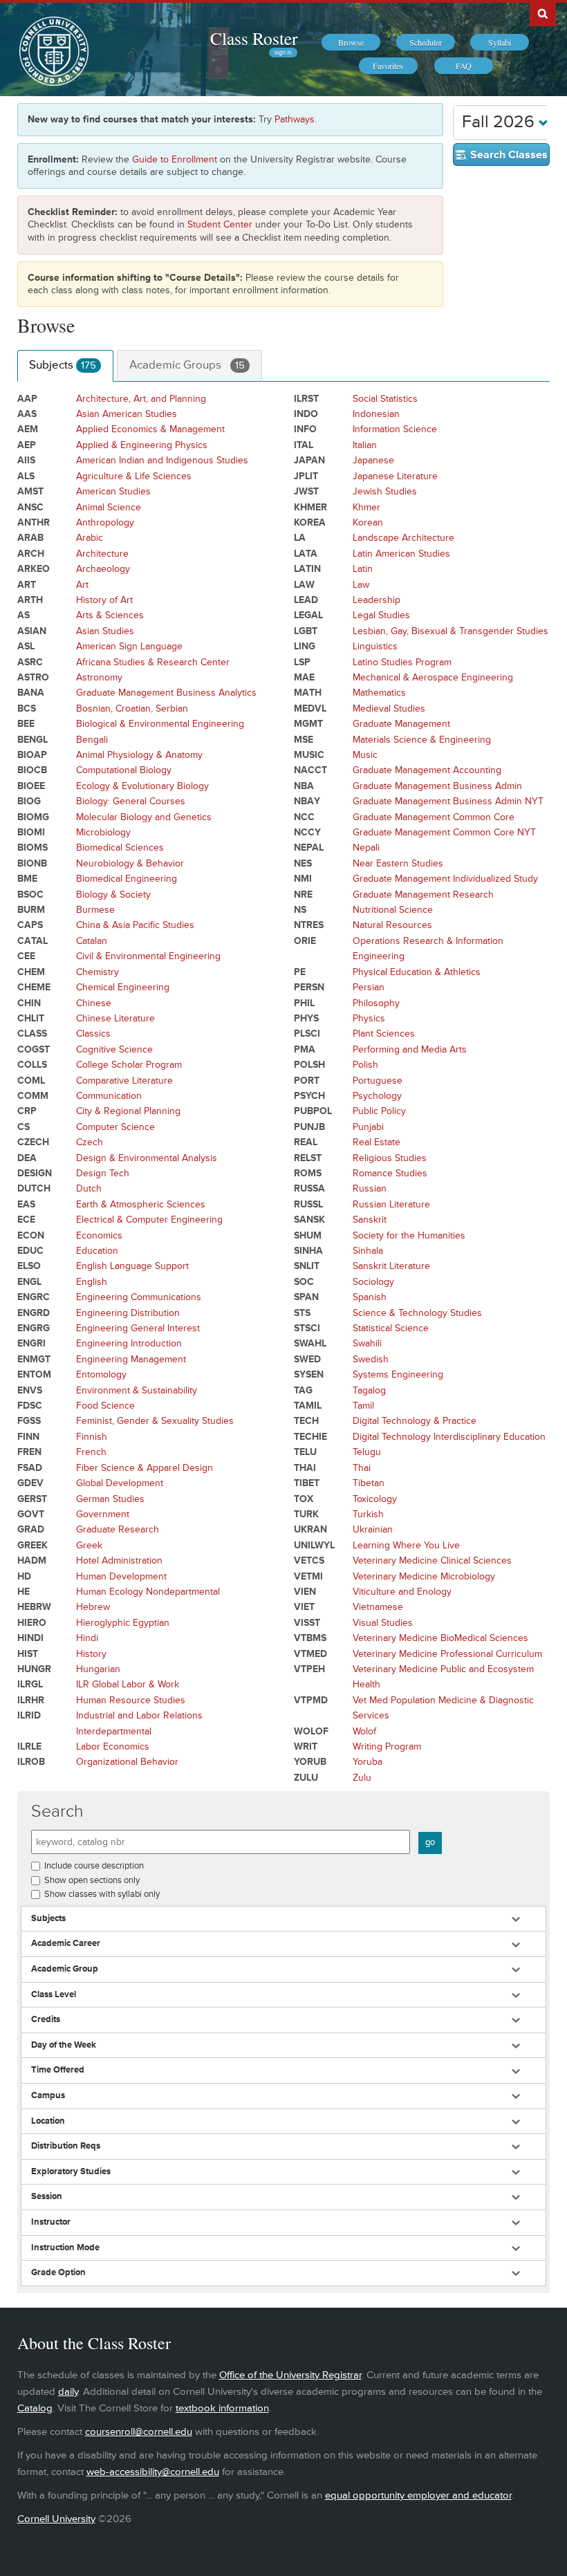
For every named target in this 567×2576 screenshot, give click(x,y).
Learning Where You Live (406, 1545)
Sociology (373, 1282)
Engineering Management (131, 1359)
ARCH (31, 554)
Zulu (362, 1778)
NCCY (307, 832)
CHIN (29, 1003)
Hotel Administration (119, 1560)
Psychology (377, 1096)
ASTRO (33, 677)
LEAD (306, 600)
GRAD (31, 1529)
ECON (31, 1235)
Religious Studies (390, 1158)
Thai (362, 1468)
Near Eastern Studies (398, 863)
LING (305, 646)
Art (82, 585)
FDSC (30, 1406)
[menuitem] (351, 42)
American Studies (113, 491)
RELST (308, 1158)
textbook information (222, 2408)
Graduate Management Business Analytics (166, 693)
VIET (304, 1607)
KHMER (310, 507)
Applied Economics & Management (150, 429)
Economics (99, 1235)
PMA (305, 1049)
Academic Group (65, 1969)
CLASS (32, 1034)
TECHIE (310, 1437)
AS (24, 615)
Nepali (366, 847)
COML (31, 1081)
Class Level (54, 1995)
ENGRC (34, 1297)
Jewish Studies (385, 491)
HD (24, 1576)
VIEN (305, 1592)
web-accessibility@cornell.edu (153, 2472)
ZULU (306, 1778)
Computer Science (115, 1127)
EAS (26, 1204)
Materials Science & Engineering (422, 740)
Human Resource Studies (131, 1700)
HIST (28, 1654)
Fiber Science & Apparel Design (145, 1468)
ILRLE (29, 1746)
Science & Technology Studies (417, 1313)
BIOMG (33, 817)
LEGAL (308, 615)
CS (24, 1127)
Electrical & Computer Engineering (149, 1220)
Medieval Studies (389, 708)
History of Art (104, 600)
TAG (303, 1390)
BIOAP (32, 755)
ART (27, 585)
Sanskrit (370, 1220)
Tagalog (369, 1390)
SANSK (309, 1220)
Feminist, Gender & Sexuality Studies (155, 1421)
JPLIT (306, 476)
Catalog (35, 2408)
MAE (304, 677)
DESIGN (35, 1173)
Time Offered (58, 2070)
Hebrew (93, 1607)
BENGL (32, 740)
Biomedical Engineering (127, 879)
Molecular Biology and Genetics (144, 817)
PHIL (304, 1003)
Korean (368, 522)
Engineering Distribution (128, 1313)
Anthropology (105, 522)
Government (103, 1514)
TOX (304, 1499)
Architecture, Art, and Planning (141, 399)
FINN (28, 1437)
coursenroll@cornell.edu (139, 2432)
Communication (109, 1096)
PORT (307, 1081)
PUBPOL (313, 1111)
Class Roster (254, 38)
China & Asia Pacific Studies (135, 925)
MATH (308, 693)
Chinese (94, 1003)
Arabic (90, 538)
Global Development (120, 1483)
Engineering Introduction (129, 1343)
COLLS (32, 1065)
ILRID (29, 1715)
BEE (26, 724)
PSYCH (309, 1096)
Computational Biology (124, 770)
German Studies (110, 1499)
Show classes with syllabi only (102, 1894)
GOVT (31, 1514)
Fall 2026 (500, 122)
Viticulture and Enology (402, 1592)
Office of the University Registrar (290, 2375)
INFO (305, 429)
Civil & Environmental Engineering (148, 956)
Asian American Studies (127, 414)
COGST (34, 1049)
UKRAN (310, 1529)
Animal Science (109, 507)
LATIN (307, 569)
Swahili (367, 1343)
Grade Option (58, 2273)
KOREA (310, 522)
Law (361, 585)
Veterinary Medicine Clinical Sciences (432, 1560)
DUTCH (34, 1188)
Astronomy (99, 677)
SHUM (308, 1235)
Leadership (377, 600)
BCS (27, 708)
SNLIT (307, 1266)
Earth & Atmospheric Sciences (141, 1204)
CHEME (34, 987)
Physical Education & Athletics (417, 972)
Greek (89, 1545)
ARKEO (34, 569)
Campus (48, 2096)
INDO (306, 414)
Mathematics (379, 693)
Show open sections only (92, 1880)
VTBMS (310, 1638)
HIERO (32, 1623)
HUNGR (34, 1669)
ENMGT (34, 1359)
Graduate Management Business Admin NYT (448, 801)
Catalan (92, 941)
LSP (302, 662)
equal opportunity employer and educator (418, 2495)
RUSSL (308, 1204)
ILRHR (31, 1700)
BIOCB (32, 770)
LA (300, 538)
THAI (305, 1468)
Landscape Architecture (403, 538)
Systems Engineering (398, 1374)
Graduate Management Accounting (427, 770)
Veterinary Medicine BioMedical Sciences (440, 1638)
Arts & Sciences (110, 615)
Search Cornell (543, 13)
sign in (283, 53)
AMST (30, 491)
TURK (306, 1514)
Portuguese (378, 1081)
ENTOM (34, 1374)
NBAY (307, 801)
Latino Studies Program (402, 662)
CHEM (31, 972)
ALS (26, 476)
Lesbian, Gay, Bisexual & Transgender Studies (450, 631)
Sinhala (368, 1251)
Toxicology (375, 1499)
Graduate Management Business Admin (437, 786)
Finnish (92, 1437)
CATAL (32, 941)
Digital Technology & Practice (415, 1421)
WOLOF (311, 1731)
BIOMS (32, 847)
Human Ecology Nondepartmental (148, 1592)
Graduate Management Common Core (434, 817)
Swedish (371, 1359)
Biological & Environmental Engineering (160, 724)
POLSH (309, 1065)
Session (47, 2197)
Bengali (92, 740)
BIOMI (31, 832)
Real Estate (377, 1142)
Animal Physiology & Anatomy (139, 755)
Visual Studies (383, 1623)
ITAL (304, 445)
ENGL (29, 1282)
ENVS (30, 1390)
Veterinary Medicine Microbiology (424, 1576)
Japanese (373, 460)
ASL (26, 646)
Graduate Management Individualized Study (445, 879)
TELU (305, 1452)
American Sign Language (129, 646)
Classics (93, 1034)
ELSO (29, 1266)
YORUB (310, 1762)
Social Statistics (385, 399)
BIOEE (31, 786)
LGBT (306, 631)
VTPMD (311, 1700)
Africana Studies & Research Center (153, 662)
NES (303, 863)
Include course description (94, 1866)
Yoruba (368, 1762)
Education (97, 1251)
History (91, 1654)
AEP (27, 445)
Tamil (363, 1406)
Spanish (370, 1297)
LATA (306, 554)
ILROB (31, 1762)
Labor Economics (113, 1746)
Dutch (89, 1188)
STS (302, 1313)
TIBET (307, 1483)
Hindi (87, 1638)
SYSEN (309, 1374)
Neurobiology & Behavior (130, 863)
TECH (306, 1421)
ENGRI (31, 1343)
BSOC (30, 895)
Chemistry (97, 972)
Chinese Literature (115, 1018)
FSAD (30, 1468)
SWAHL (310, 1343)
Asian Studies (105, 631)
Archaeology (103, 569)
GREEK (32, 1545)
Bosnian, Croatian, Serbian (132, 708)
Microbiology (103, 832)
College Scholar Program (129, 1065)
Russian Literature (391, 1204)
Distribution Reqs (66, 2146)
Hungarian (98, 1669)
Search (57, 1811)
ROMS (308, 1173)
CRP (27, 1111)
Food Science (105, 1406)
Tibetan (369, 1483)
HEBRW (34, 1607)
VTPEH (309, 1669)
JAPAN (309, 460)
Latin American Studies (401, 554)
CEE (26, 956)
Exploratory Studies (71, 2172)
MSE (304, 740)
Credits (46, 2020)
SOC (304, 1282)
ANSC (30, 507)
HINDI (30, 1638)
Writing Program (387, 1746)
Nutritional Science (393, 910)
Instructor (51, 2222)
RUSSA (309, 1188)
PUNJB (309, 1127)
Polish (365, 1065)
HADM (32, 1560)
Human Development (121, 1576)
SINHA (308, 1251)
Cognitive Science (114, 1049)
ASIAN (32, 631)
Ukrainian (373, 1529)
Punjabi (368, 1127)
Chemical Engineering (123, 987)
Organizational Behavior (127, 1762)
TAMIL (308, 1406)
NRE (303, 895)
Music (365, 755)
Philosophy (376, 1003)
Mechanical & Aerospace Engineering (433, 677)
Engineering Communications (139, 1297)
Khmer (366, 507)
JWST (306, 491)
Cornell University (56, 2519)
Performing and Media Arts (410, 1049)
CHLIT (31, 1018)
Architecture (102, 554)
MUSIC (309, 755)
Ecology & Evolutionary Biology (142, 786)
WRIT (306, 1746)
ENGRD (34, 1313)
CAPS (30, 925)
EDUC (30, 1251)
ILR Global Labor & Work (128, 1684)
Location (48, 2121)
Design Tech (103, 1173)
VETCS (309, 1560)
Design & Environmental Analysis (147, 1158)
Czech (90, 1142)
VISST (307, 1623)
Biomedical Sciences (120, 847)
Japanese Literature (395, 476)
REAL (306, 1142)
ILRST (306, 399)
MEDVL (310, 708)
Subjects (63, 365)
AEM (28, 429)
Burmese (95, 910)
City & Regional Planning (128, 1111)
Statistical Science (391, 1328)
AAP (27, 399)
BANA (31, 693)
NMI (303, 879)
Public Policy (379, 1111)
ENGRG (34, 1328)
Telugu (367, 1452)
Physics (369, 1018)
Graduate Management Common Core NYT (444, 832)
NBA (304, 786)
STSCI (307, 1328)
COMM (33, 1096)
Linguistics (375, 646)
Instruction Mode (65, 2248)
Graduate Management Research (423, 895)
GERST (32, 1499)
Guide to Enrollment (175, 159)
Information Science (395, 429)
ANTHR (34, 522)
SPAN (306, 1297)
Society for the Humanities (409, 1235)
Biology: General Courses (131, 801)
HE (24, 1592)
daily (68, 2392)
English (92, 1282)
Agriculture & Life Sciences (134, 476)
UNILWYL (314, 1545)
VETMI (308, 1576)
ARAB (30, 538)
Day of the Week (64, 2045)
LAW (304, 585)
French (91, 1452)
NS (300, 910)
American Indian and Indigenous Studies (162, 460)
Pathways (295, 119)
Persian (369, 987)
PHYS (306, 1018)
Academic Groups (187, 365)
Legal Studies (381, 615)
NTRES (309, 925)
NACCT (310, 770)
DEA (27, 1158)
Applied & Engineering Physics (142, 445)
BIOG (29, 801)
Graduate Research (118, 1529)
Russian (370, 1188)
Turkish (368, 1514)
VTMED (310, 1654)
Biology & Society (113, 895)
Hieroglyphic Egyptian (123, 1623)
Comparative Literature (124, 1081)
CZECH (33, 1142)
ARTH (30, 600)
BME (27, 879)
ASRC (30, 662)
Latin (363, 569)
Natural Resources (392, 925)
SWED (307, 1359)
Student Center (220, 224)
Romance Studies (390, 1173)
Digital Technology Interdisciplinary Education (449, 1437)
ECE (26, 1220)
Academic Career (66, 1944)
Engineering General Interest (138, 1328)
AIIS (26, 460)
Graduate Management (401, 724)
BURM (31, 910)
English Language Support (132, 1266)
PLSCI (307, 1034)
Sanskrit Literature (391, 1266)
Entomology (101, 1374)
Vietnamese (378, 1607)
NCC (304, 817)
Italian (365, 445)
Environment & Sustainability (137, 1390)
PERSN (309, 987)
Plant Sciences (384, 1034)
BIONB (32, 863)
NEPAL (309, 847)
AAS (27, 414)
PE (300, 972)
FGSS (29, 1421)
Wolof (364, 1731)
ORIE (305, 941)
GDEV (30, 1483)
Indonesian (376, 414)
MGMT (308, 724)
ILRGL (30, 1684)
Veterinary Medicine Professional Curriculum (447, 1654)
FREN (29, 1452)
